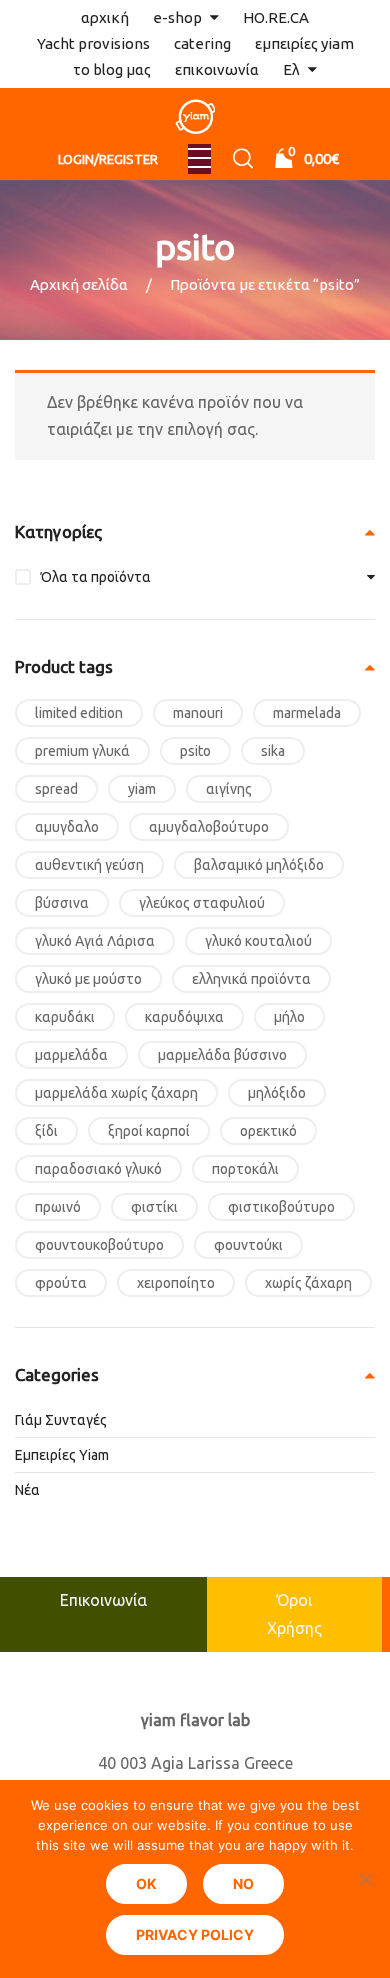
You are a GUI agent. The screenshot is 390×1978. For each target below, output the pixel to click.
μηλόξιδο (277, 1093)
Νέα (27, 1490)
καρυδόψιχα (184, 1017)
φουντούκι (248, 1245)
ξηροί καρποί (149, 1131)
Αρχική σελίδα (79, 284)
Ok (146, 1883)
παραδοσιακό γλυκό (98, 1169)
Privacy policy (195, 1934)
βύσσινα (62, 903)
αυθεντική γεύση (89, 865)
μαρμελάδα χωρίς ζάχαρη (116, 1093)
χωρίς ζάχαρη (308, 1283)
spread (56, 789)
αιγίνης (229, 789)
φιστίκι (154, 1207)
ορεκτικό (268, 1131)
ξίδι (46, 1131)
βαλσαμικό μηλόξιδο (259, 865)
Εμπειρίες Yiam (62, 1455)
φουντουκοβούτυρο (99, 1245)
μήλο (289, 1017)
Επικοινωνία (103, 1600)
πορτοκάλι (245, 1169)
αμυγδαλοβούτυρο (209, 827)
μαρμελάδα (71, 1055)
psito (195, 751)
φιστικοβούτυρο (281, 1207)
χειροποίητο (176, 1283)
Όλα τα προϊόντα (96, 577)
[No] (365, 1879)
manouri (198, 713)
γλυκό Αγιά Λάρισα (95, 941)
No (243, 1883)
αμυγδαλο (67, 827)
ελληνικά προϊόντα (251, 979)
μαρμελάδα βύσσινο (222, 1055)
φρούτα (61, 1283)
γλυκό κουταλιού (258, 941)
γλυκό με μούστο (88, 979)
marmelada (307, 713)
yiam (142, 789)
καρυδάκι (65, 1017)
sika (273, 751)
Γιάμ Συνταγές (61, 1420)
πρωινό (58, 1207)
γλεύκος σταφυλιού (202, 903)
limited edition (79, 713)
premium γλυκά (82, 751)
